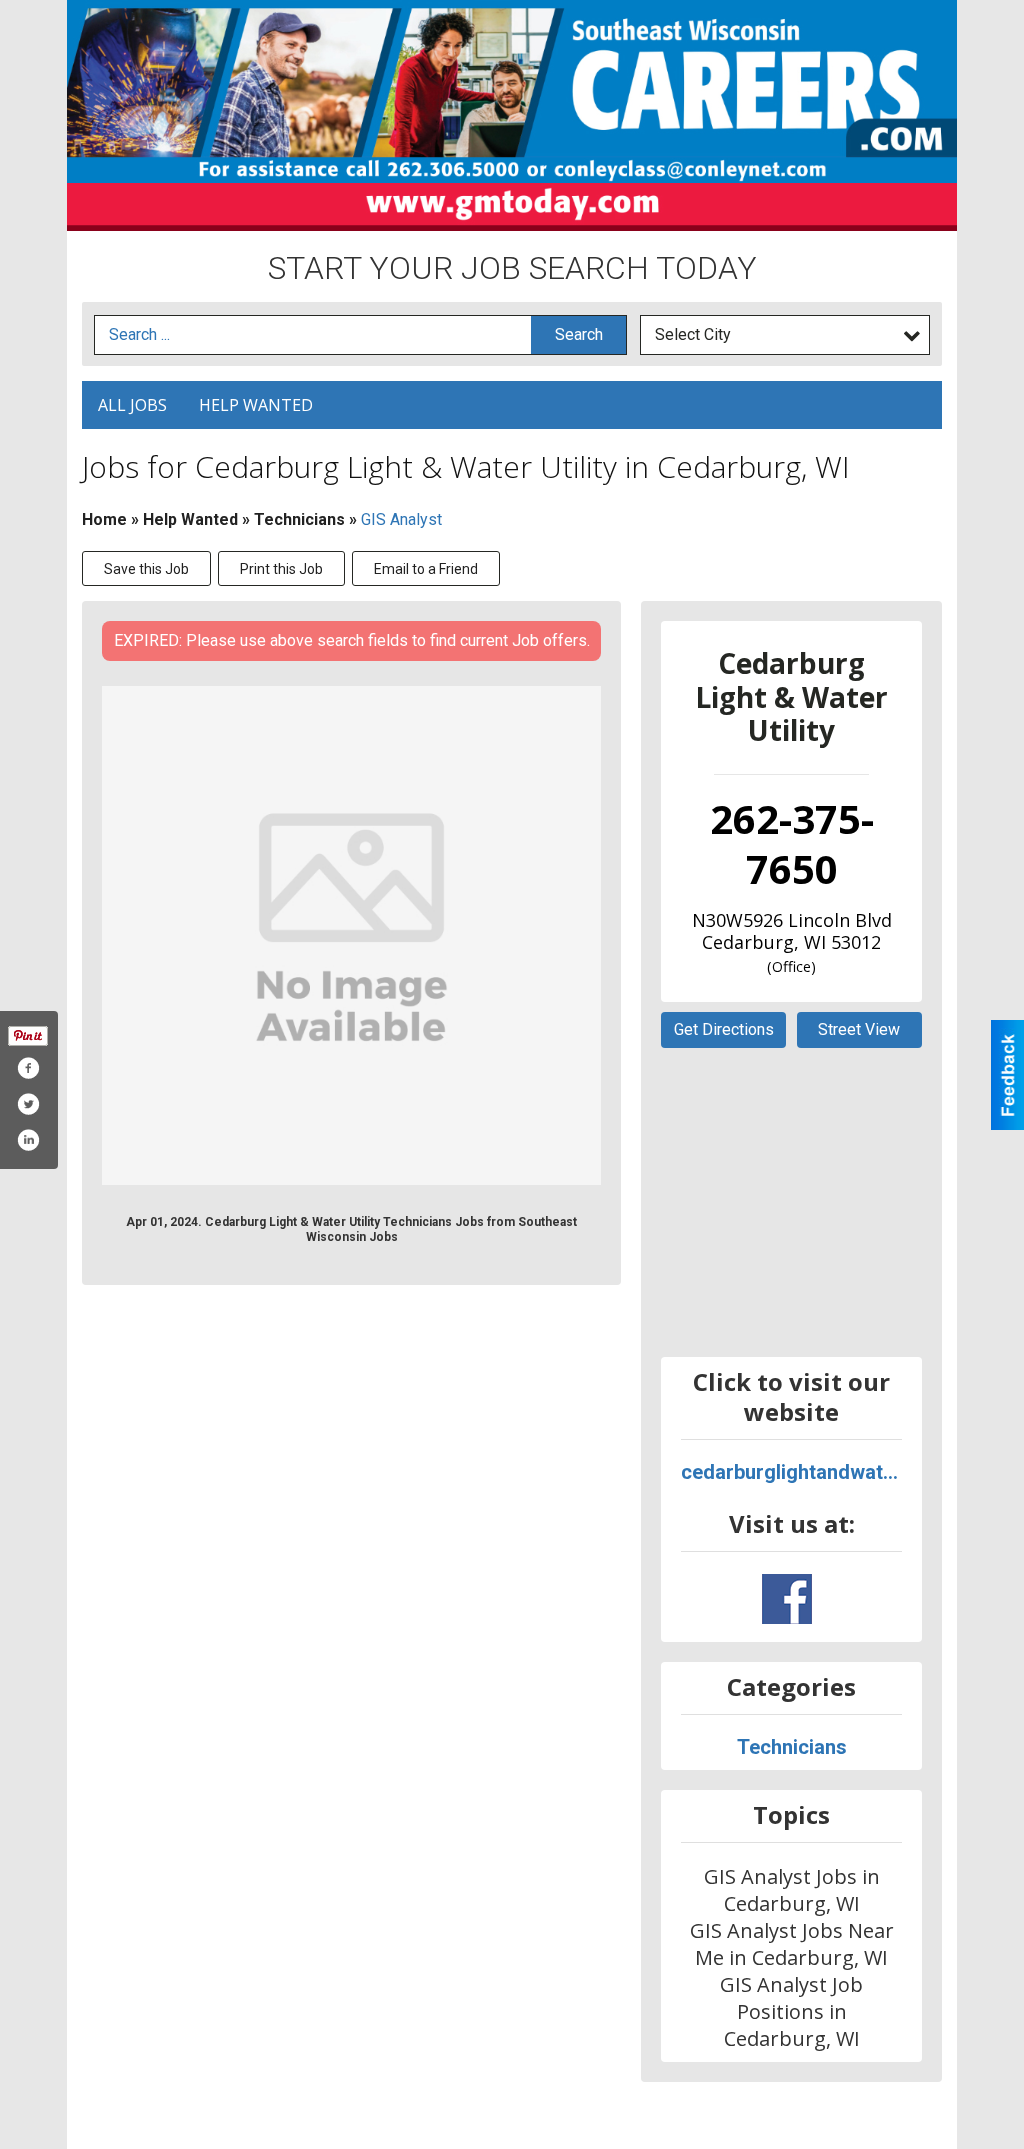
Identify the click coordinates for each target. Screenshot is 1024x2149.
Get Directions (724, 1029)
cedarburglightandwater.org (791, 1472)
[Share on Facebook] (28, 1068)
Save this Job (146, 569)
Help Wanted (256, 405)
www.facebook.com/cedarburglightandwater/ (787, 1599)
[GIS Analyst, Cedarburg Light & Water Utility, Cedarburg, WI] (351, 935)
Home (104, 519)
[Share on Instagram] (28, 1140)
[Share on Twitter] (28, 1104)
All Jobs (132, 405)
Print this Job (281, 569)
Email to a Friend (426, 569)
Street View (859, 1029)
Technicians (299, 519)
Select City (693, 334)
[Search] (578, 335)
